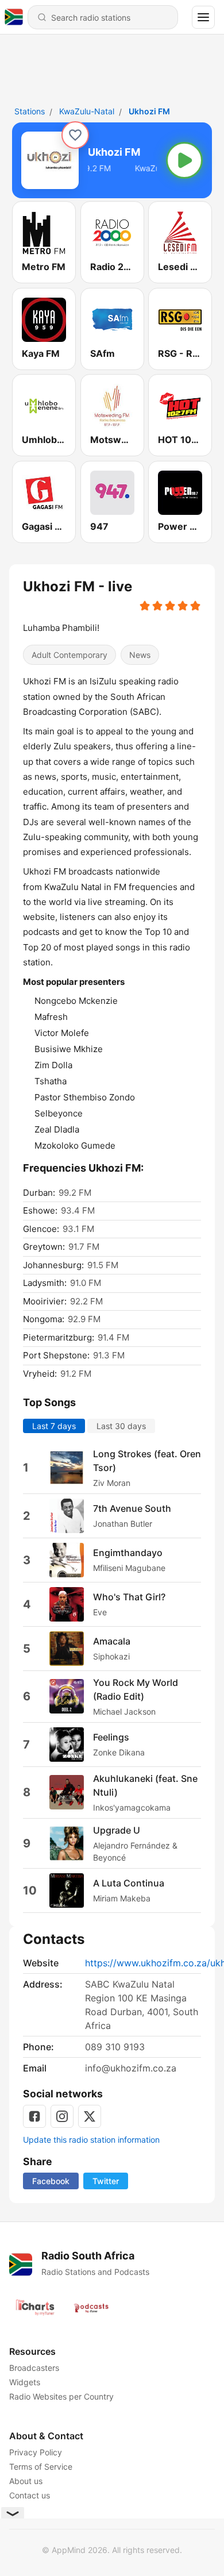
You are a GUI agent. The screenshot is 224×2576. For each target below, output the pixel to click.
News (140, 655)
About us (26, 2481)
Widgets (25, 2382)
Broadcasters (34, 2368)
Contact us (30, 2495)
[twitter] (90, 2116)
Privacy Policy (36, 2452)
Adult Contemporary (69, 655)
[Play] (184, 160)
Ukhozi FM (149, 111)
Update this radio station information (91, 2140)
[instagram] (62, 2116)
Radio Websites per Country (61, 2396)
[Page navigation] (203, 17)
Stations (30, 111)
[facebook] (34, 2116)
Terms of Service (41, 2467)
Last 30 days (121, 1425)
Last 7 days (54, 1425)
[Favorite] (75, 135)
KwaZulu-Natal (87, 111)
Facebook (51, 2181)
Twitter (106, 2181)
